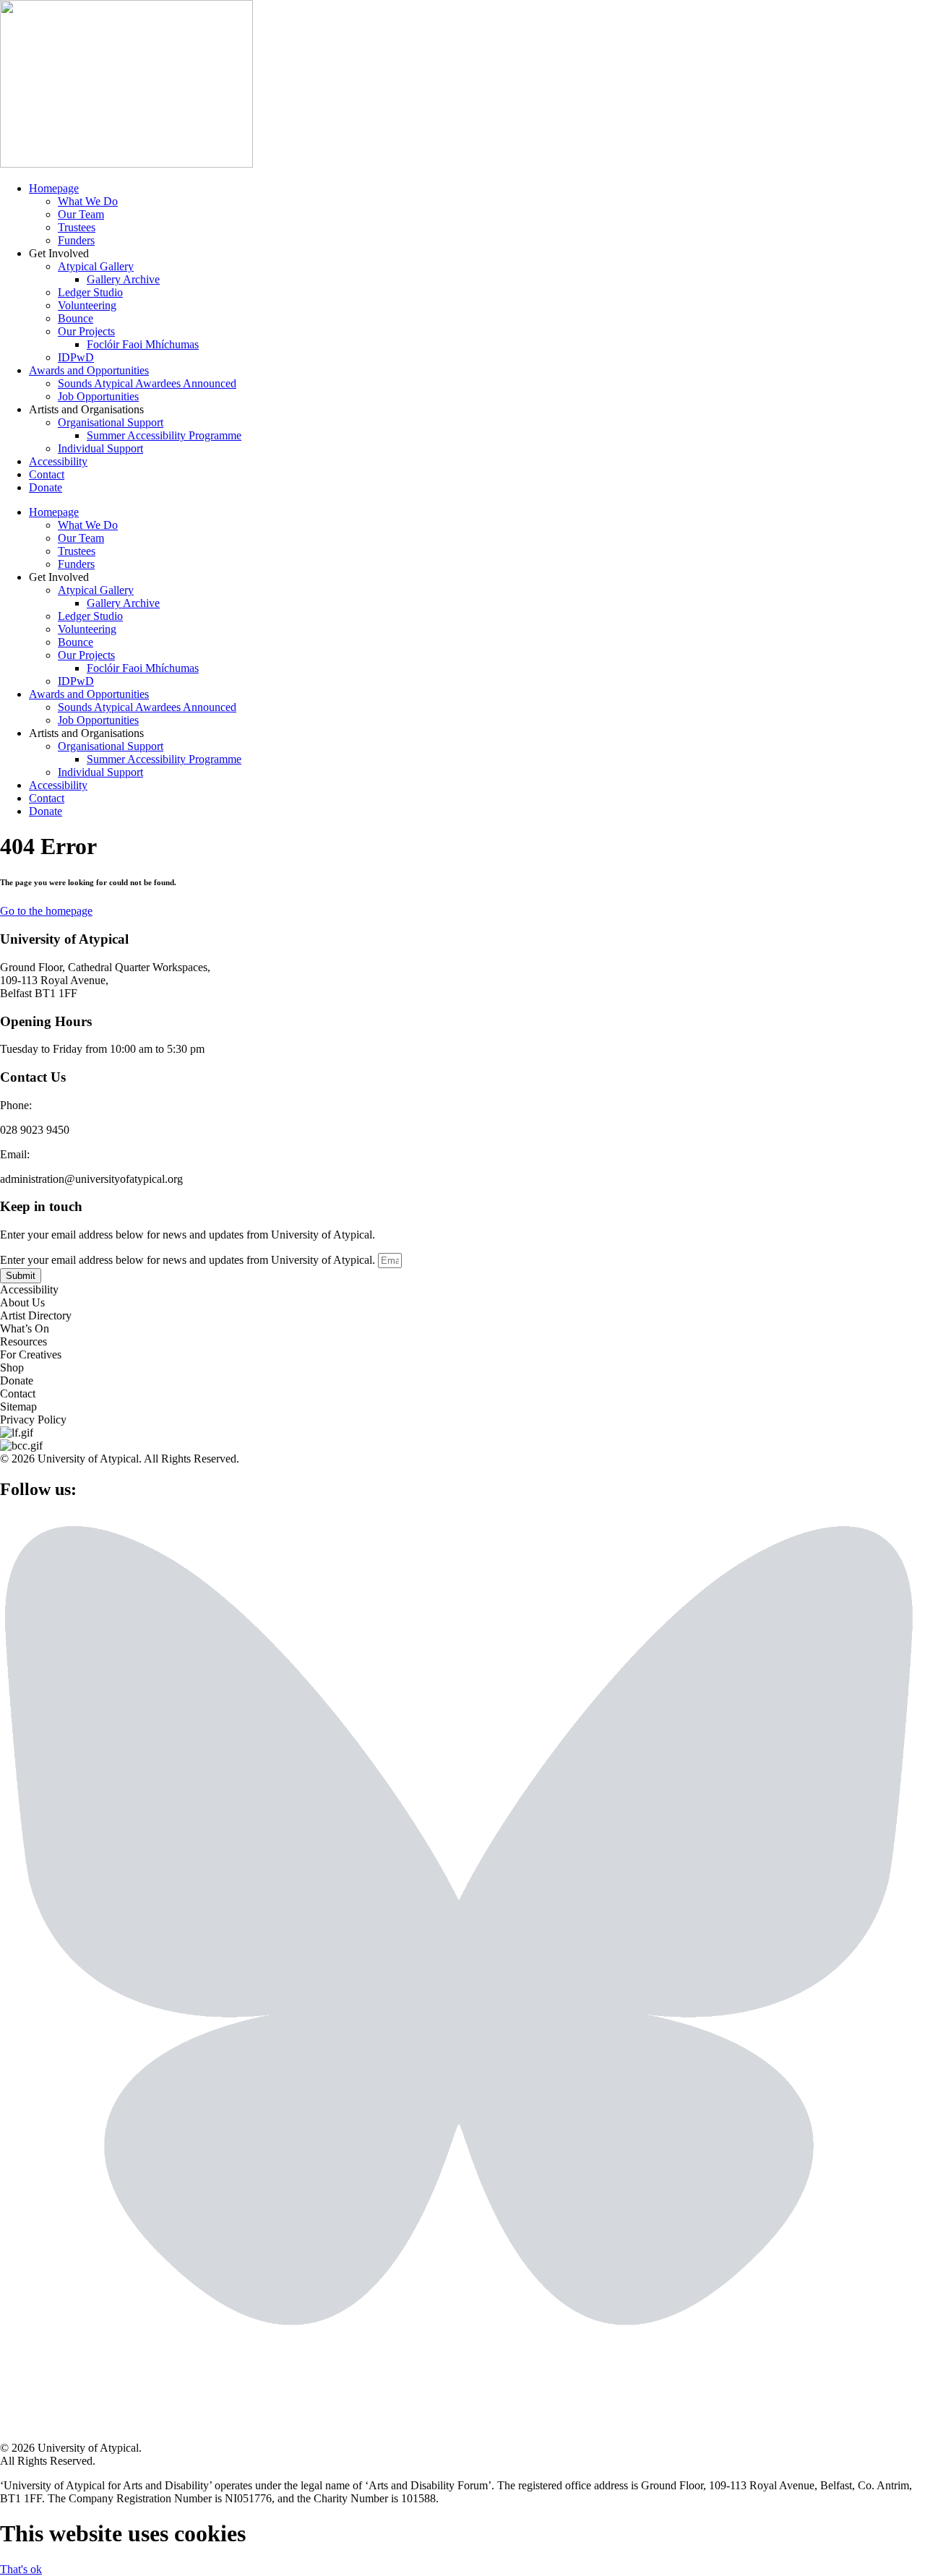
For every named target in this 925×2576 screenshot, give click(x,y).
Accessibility (58, 461)
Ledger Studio (90, 292)
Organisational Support (111, 422)
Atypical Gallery (96, 266)
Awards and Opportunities (89, 370)
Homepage (54, 188)
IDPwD (76, 357)
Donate (46, 487)
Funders (76, 240)
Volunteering (87, 305)
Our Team (81, 214)
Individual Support (100, 448)
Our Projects (86, 331)
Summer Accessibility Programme (164, 435)
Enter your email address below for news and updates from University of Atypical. (189, 1260)
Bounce (76, 318)
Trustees (77, 227)
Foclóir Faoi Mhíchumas (143, 344)
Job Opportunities (98, 396)
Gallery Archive (123, 279)
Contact (47, 474)
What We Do (88, 201)
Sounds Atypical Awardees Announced (147, 383)
